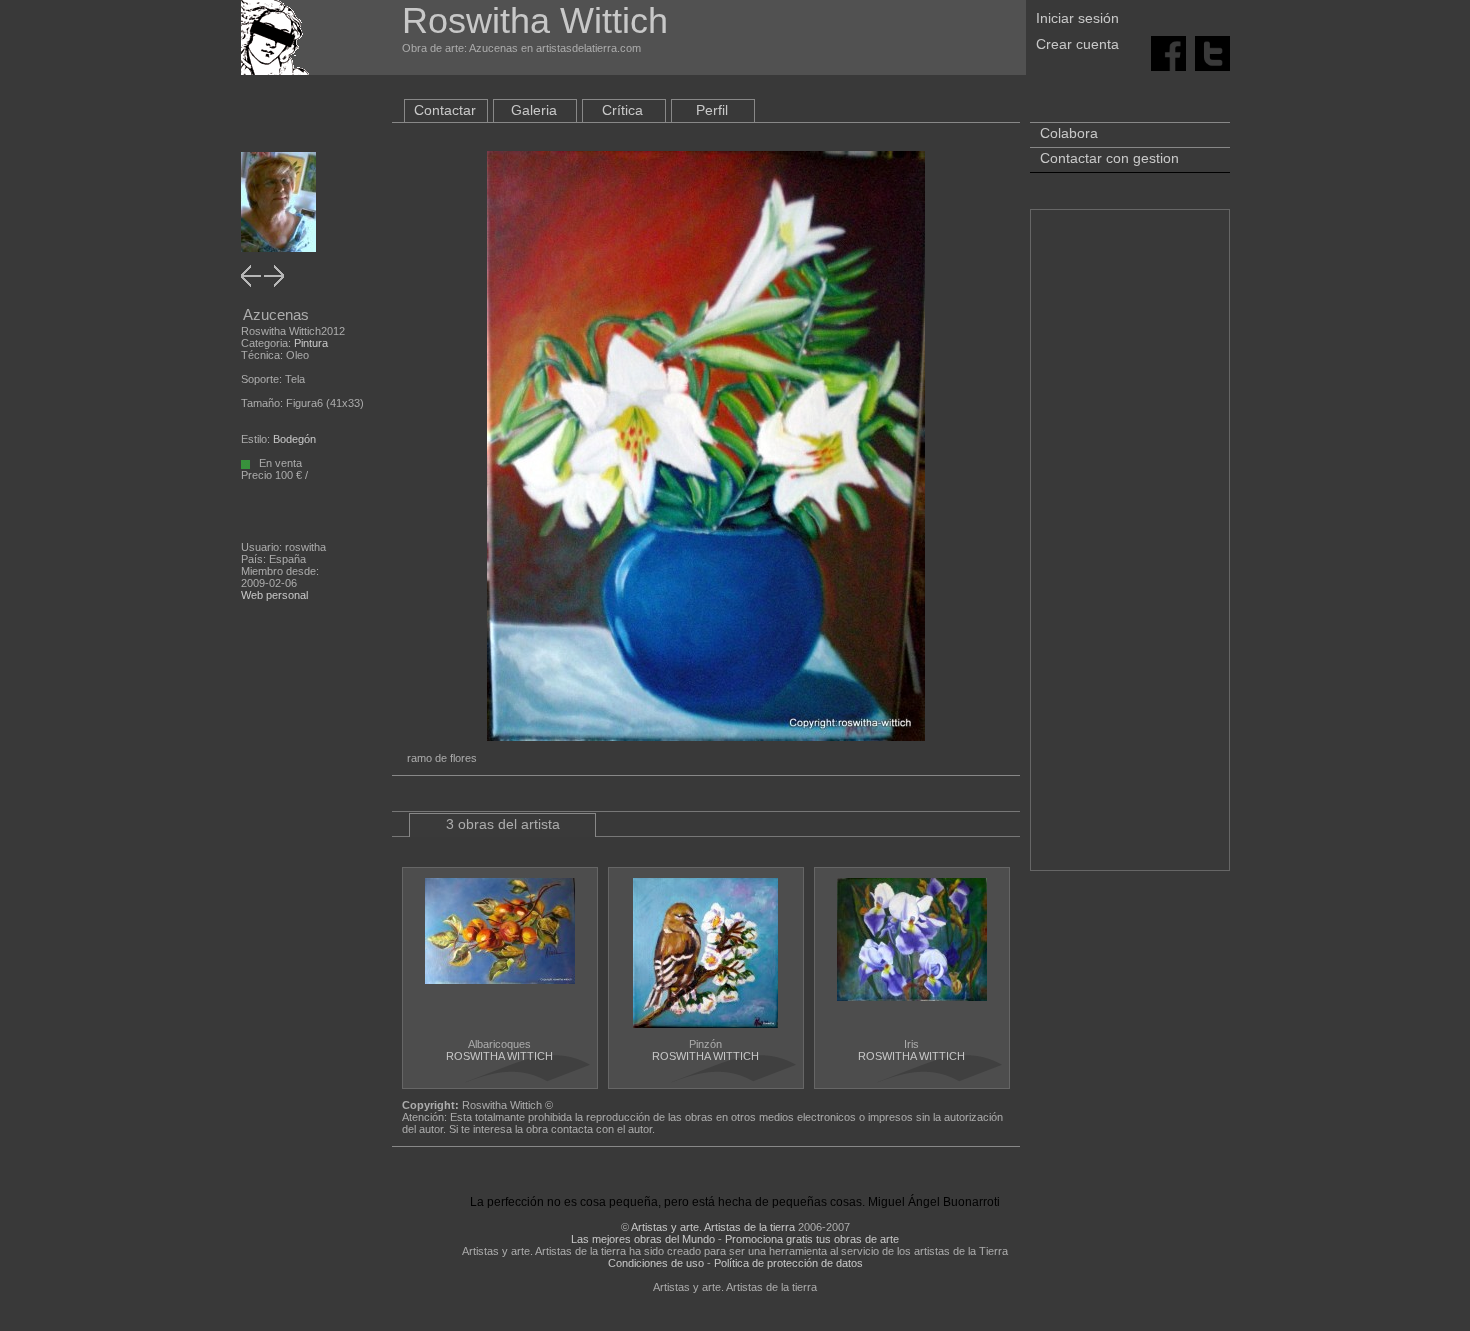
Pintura (311, 343)
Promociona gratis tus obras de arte (812, 1239)
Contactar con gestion (1109, 158)
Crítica (622, 110)
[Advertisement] (1130, 550)
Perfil (712, 110)
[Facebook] (1168, 52)
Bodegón (294, 439)
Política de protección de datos (788, 1263)
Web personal (274, 595)
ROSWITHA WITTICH (499, 1056)
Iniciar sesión (1077, 18)
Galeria (534, 110)
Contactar (445, 110)
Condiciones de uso (656, 1263)
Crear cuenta (1077, 44)
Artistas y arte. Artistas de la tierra (713, 1227)
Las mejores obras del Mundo (643, 1239)
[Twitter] (1212, 52)
